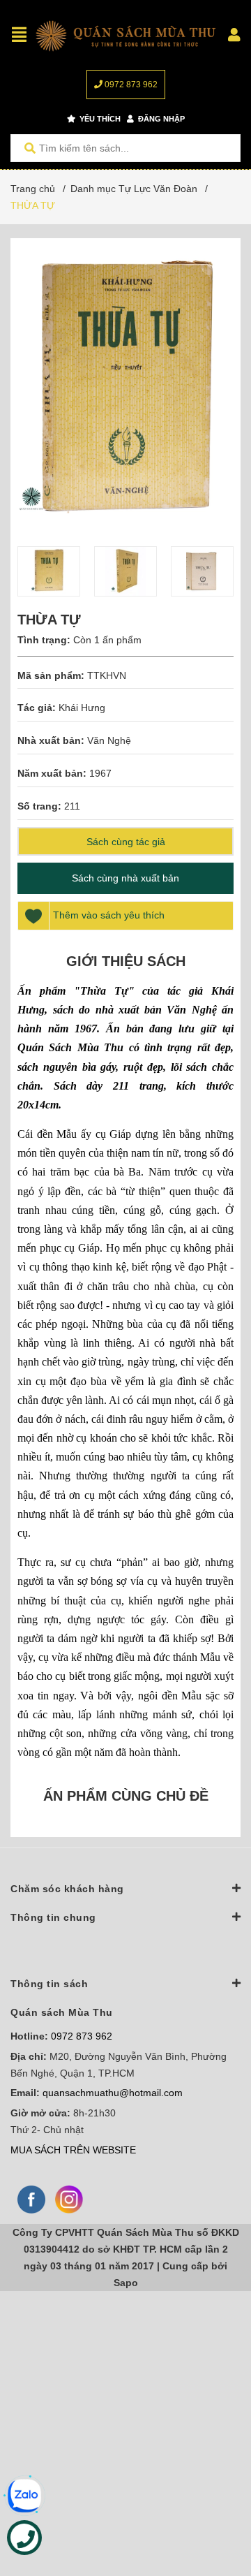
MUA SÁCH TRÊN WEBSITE (73, 2150)
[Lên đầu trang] (213, 2508)
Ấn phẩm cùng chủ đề (126, 1796)
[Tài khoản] (234, 35)
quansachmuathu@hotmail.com (113, 2093)
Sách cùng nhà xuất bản (125, 878)
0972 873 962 (130, 85)
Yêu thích (99, 119)
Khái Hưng (82, 708)
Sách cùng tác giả (126, 842)
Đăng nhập (160, 119)
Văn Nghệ (109, 740)
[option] (49, 571)
